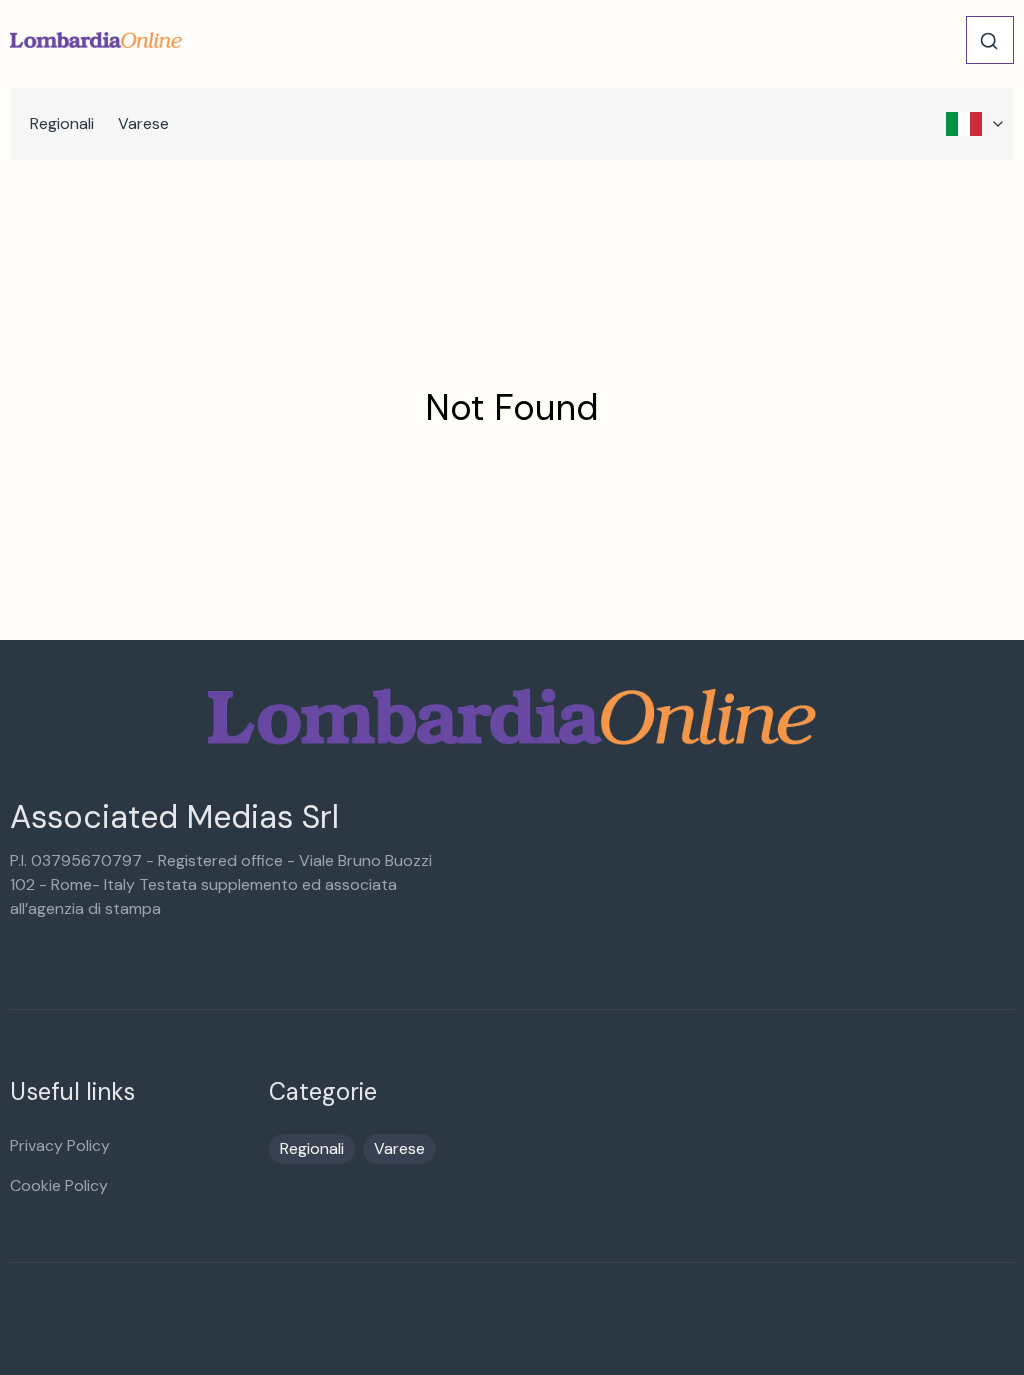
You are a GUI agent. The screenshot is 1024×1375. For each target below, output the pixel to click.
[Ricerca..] (989, 41)
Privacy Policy (60, 1145)
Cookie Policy (59, 1185)
